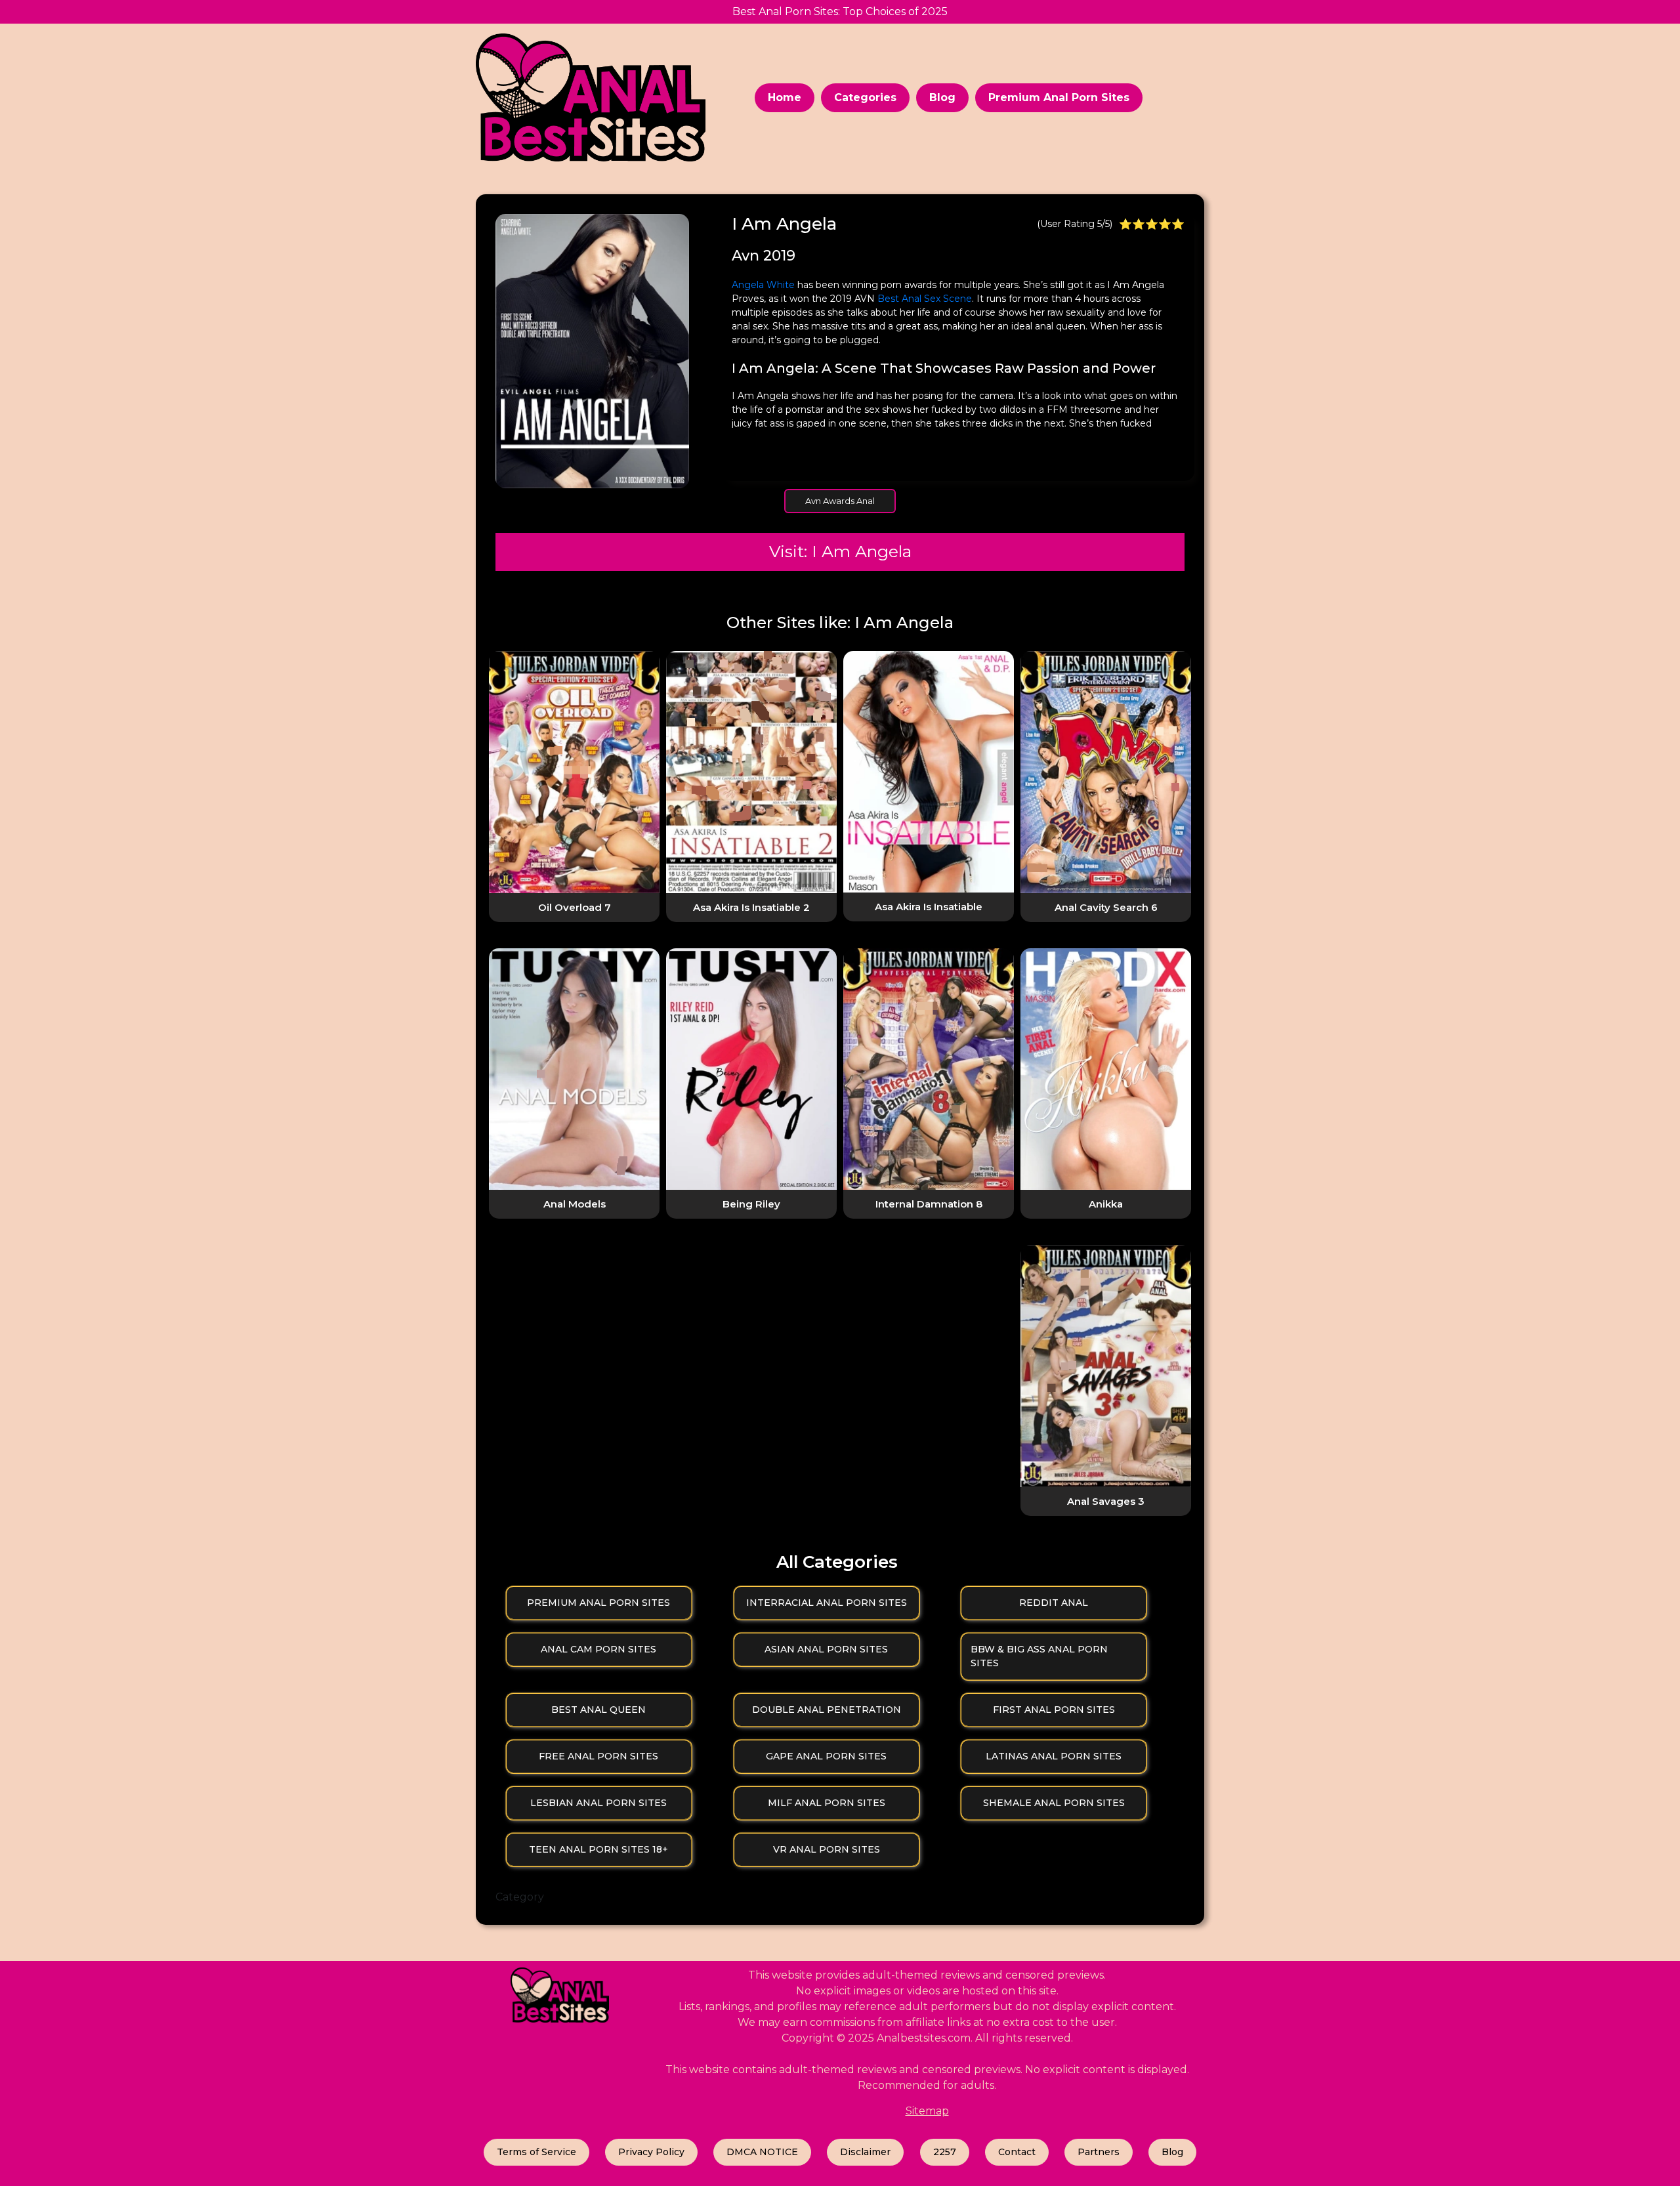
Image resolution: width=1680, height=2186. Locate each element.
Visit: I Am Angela (840, 551)
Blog (942, 97)
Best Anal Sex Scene (925, 299)
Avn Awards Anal (840, 501)
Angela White (763, 285)
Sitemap (927, 2111)
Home (785, 97)
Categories (865, 97)
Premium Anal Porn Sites (1059, 97)
